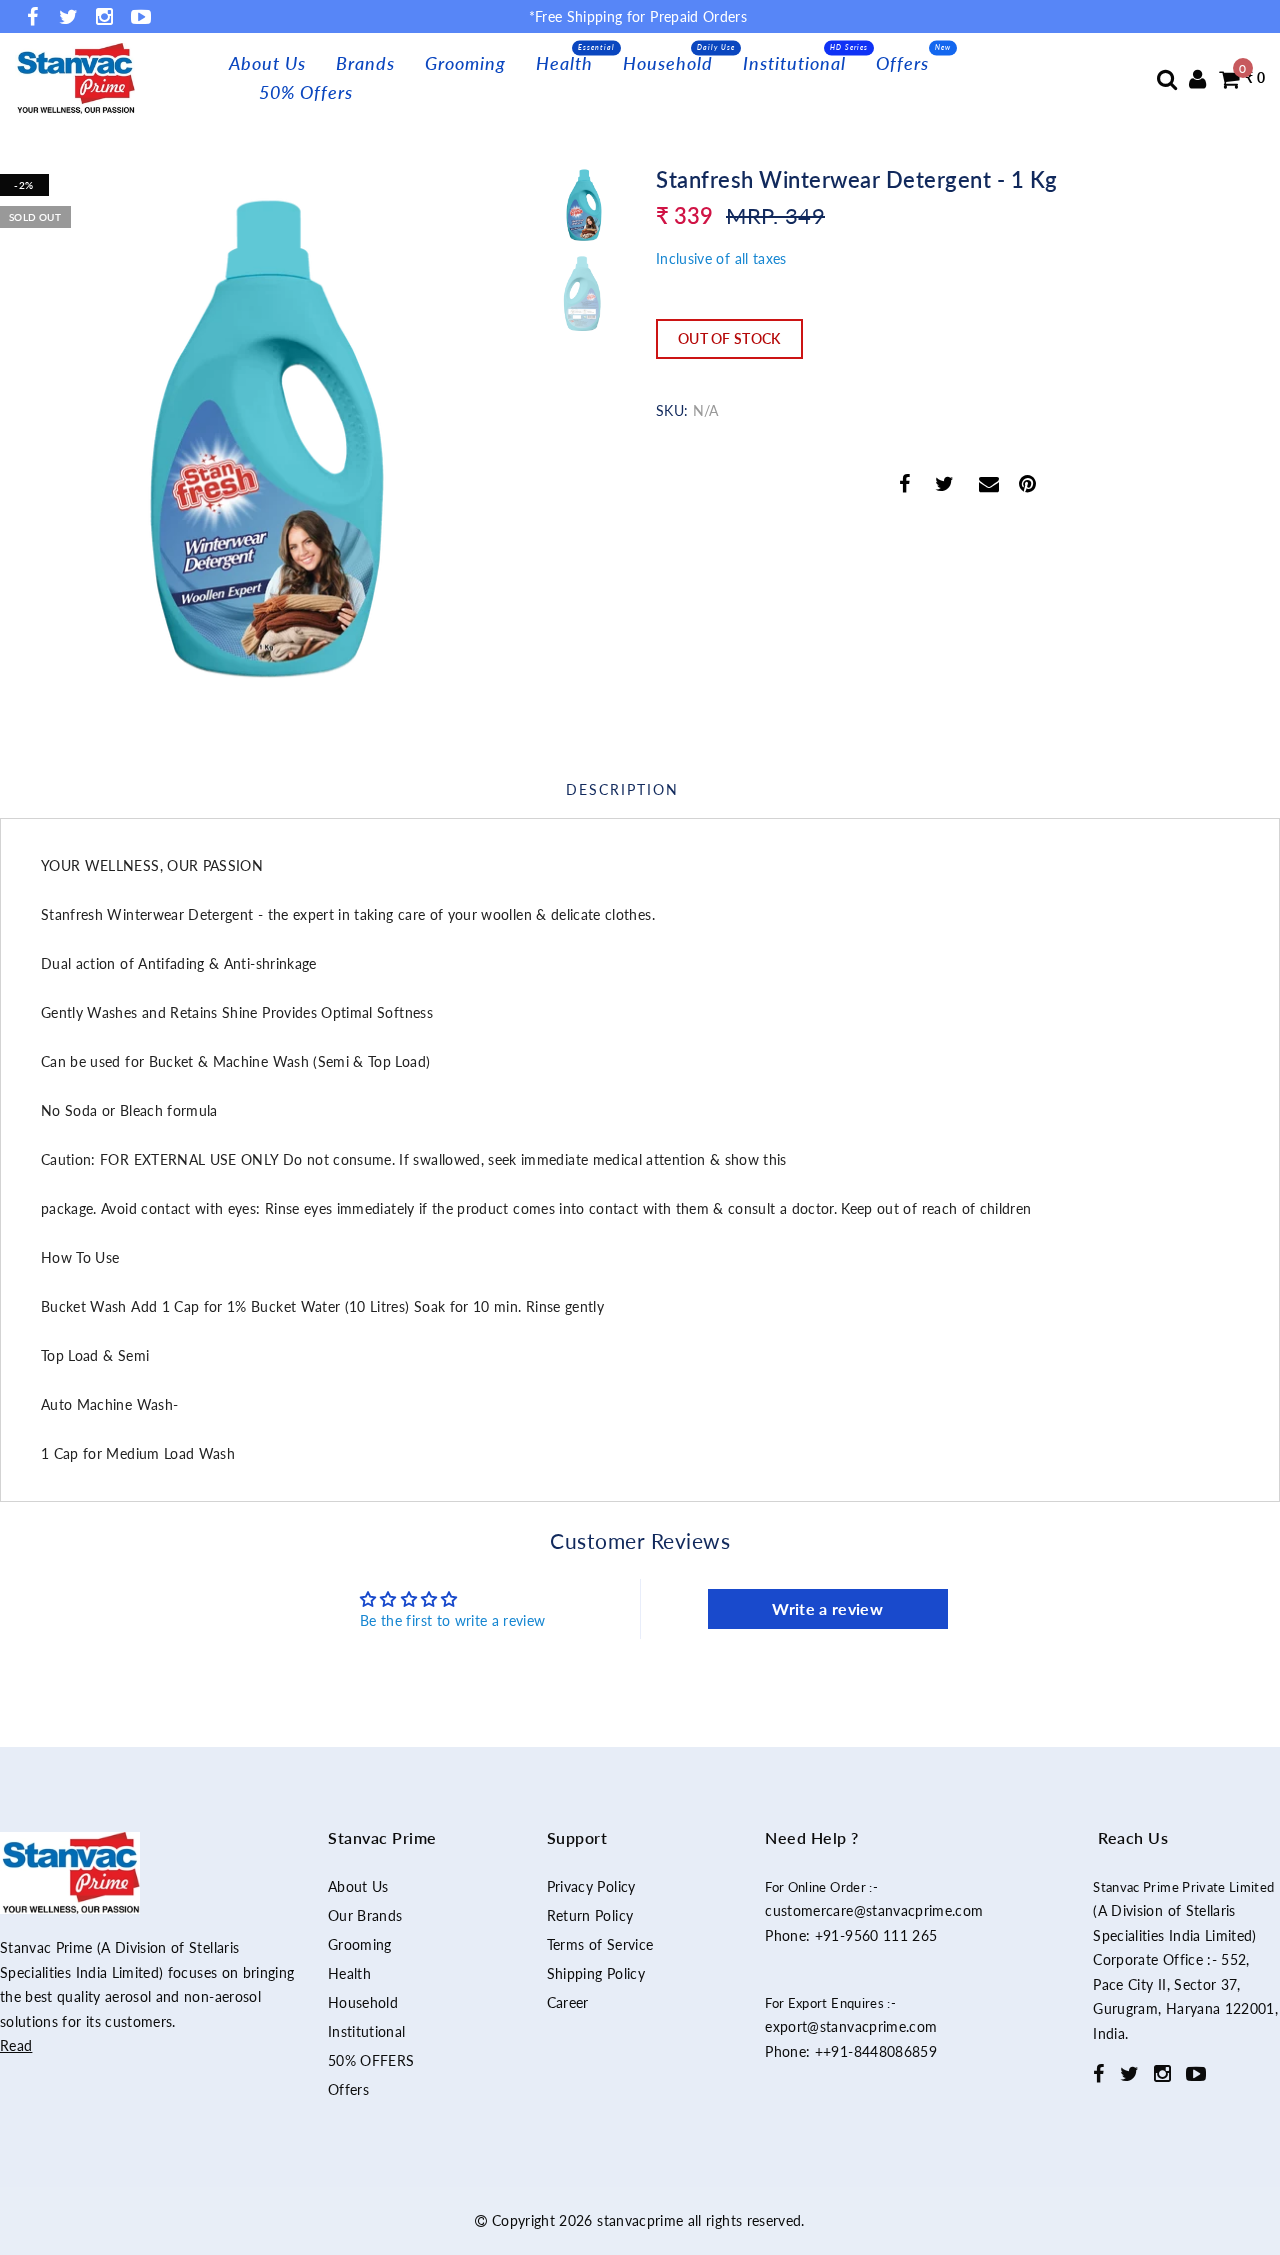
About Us (267, 63)
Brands (365, 63)
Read (16, 2045)
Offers (902, 63)
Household (668, 63)
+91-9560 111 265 (876, 1935)
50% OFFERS (371, 2060)
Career (568, 2002)
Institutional (794, 63)
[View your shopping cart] (1229, 78)
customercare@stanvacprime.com (874, 1910)
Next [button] (472, 442)
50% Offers (306, 92)
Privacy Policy (591, 1886)
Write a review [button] (827, 1608)
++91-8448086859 (876, 2051)
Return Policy (590, 1915)
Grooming (465, 63)
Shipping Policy (596, 1973)
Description (622, 789)
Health (564, 63)
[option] (267, 431)
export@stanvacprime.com (851, 2026)
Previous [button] (36, 442)
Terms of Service (600, 1944)
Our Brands (365, 1915)
